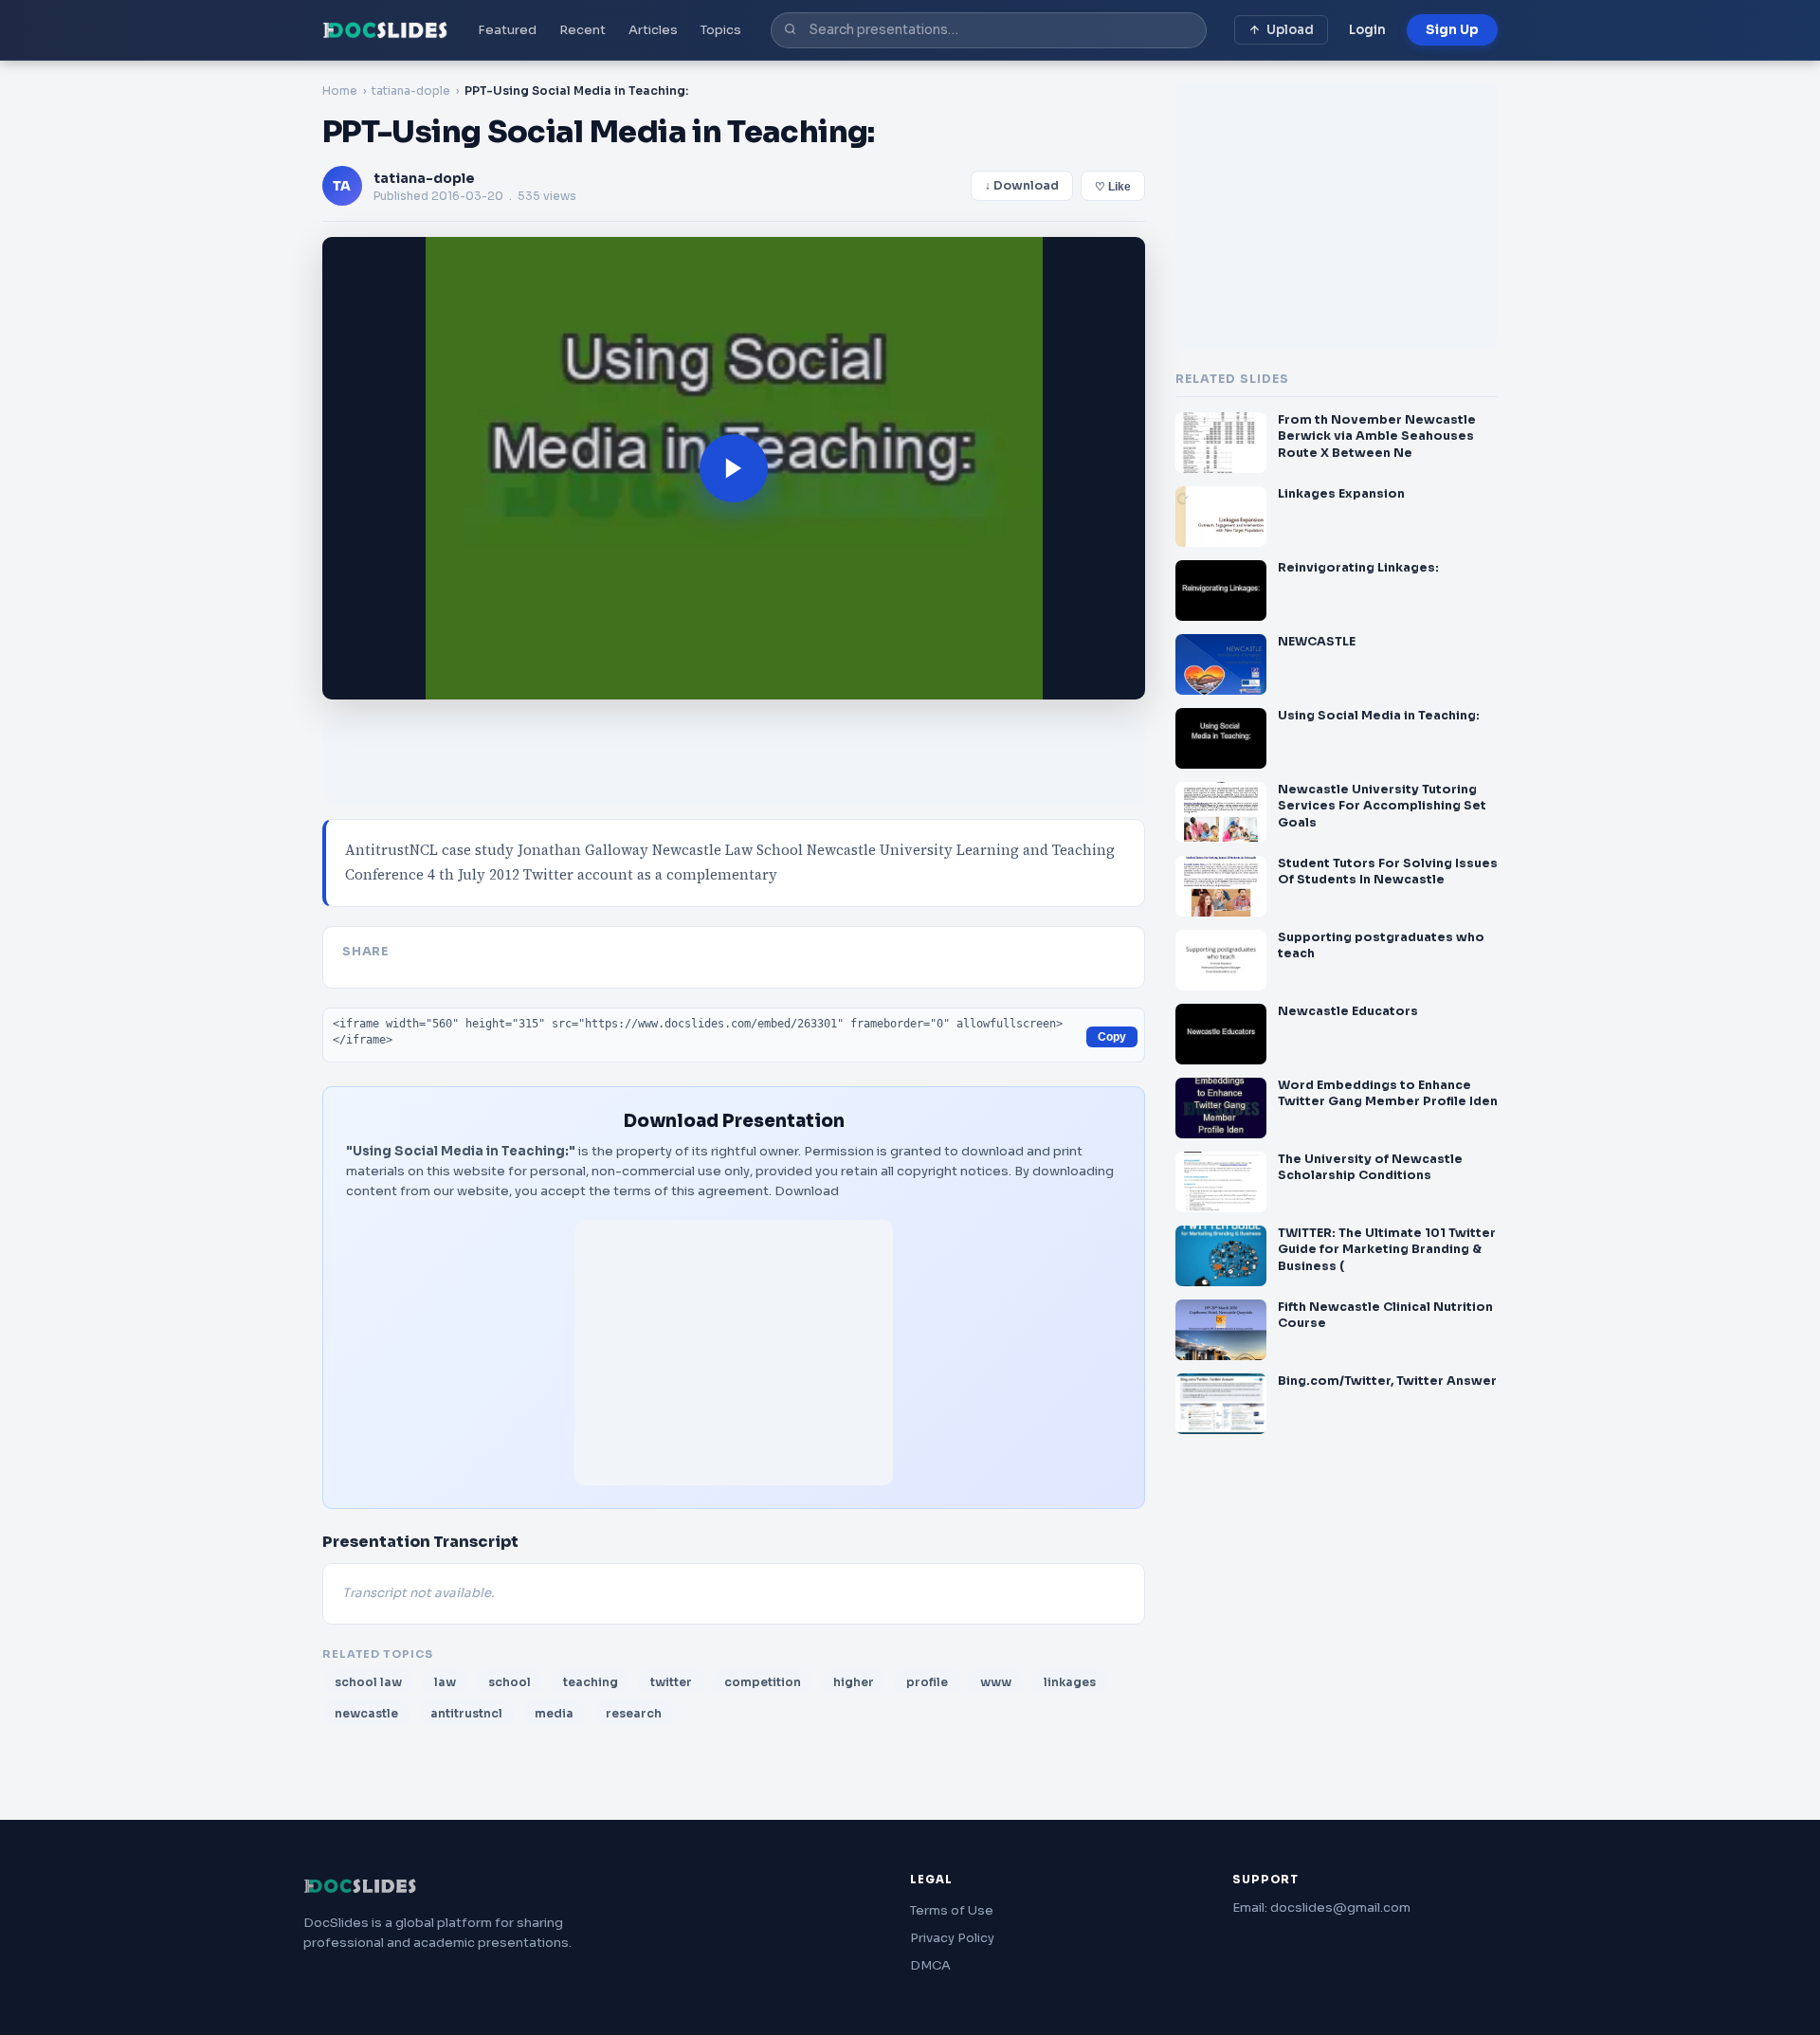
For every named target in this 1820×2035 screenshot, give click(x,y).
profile (927, 1682)
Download (807, 1191)
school (510, 1682)
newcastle (366, 1713)
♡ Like (1113, 187)
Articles (653, 30)
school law (368, 1682)
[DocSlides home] (385, 30)
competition (763, 1682)
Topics (721, 30)
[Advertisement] (734, 1353)
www (996, 1682)
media (554, 1713)
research (634, 1713)
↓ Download (1022, 186)
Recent (582, 30)
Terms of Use (952, 1910)
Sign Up (1452, 30)
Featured (507, 30)
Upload (1290, 30)
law (445, 1682)
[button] (734, 468)
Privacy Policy (952, 1938)
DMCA (930, 1965)
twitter (671, 1682)
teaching (591, 1682)
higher (854, 1682)
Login (1367, 30)
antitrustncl (466, 1713)
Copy (1112, 1037)
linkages (1070, 1682)
